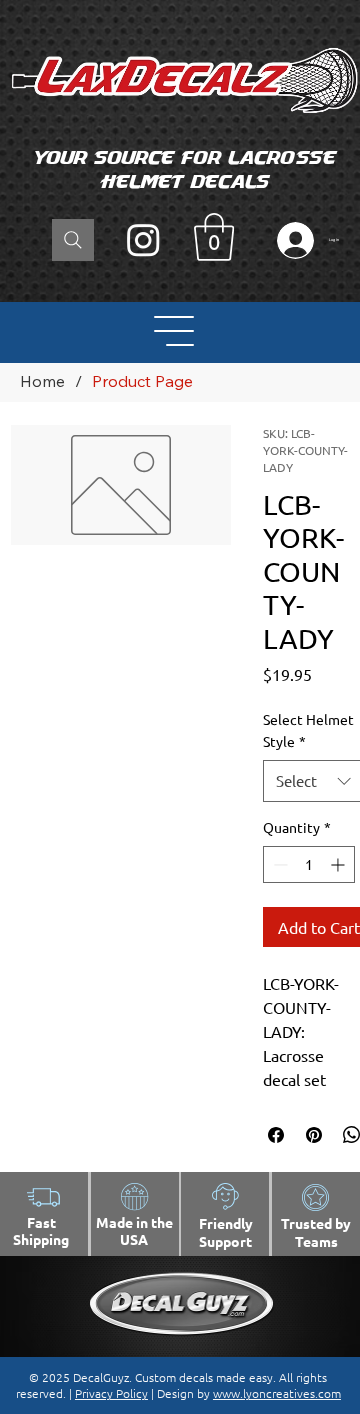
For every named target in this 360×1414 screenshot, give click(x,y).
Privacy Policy (111, 1393)
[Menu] (175, 331)
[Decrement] (278, 864)
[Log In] (291, 240)
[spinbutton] (309, 864)
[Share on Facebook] (276, 1135)
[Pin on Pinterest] (314, 1135)
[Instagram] (143, 239)
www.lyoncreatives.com (277, 1393)
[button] (214, 237)
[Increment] (339, 864)
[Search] (73, 240)
